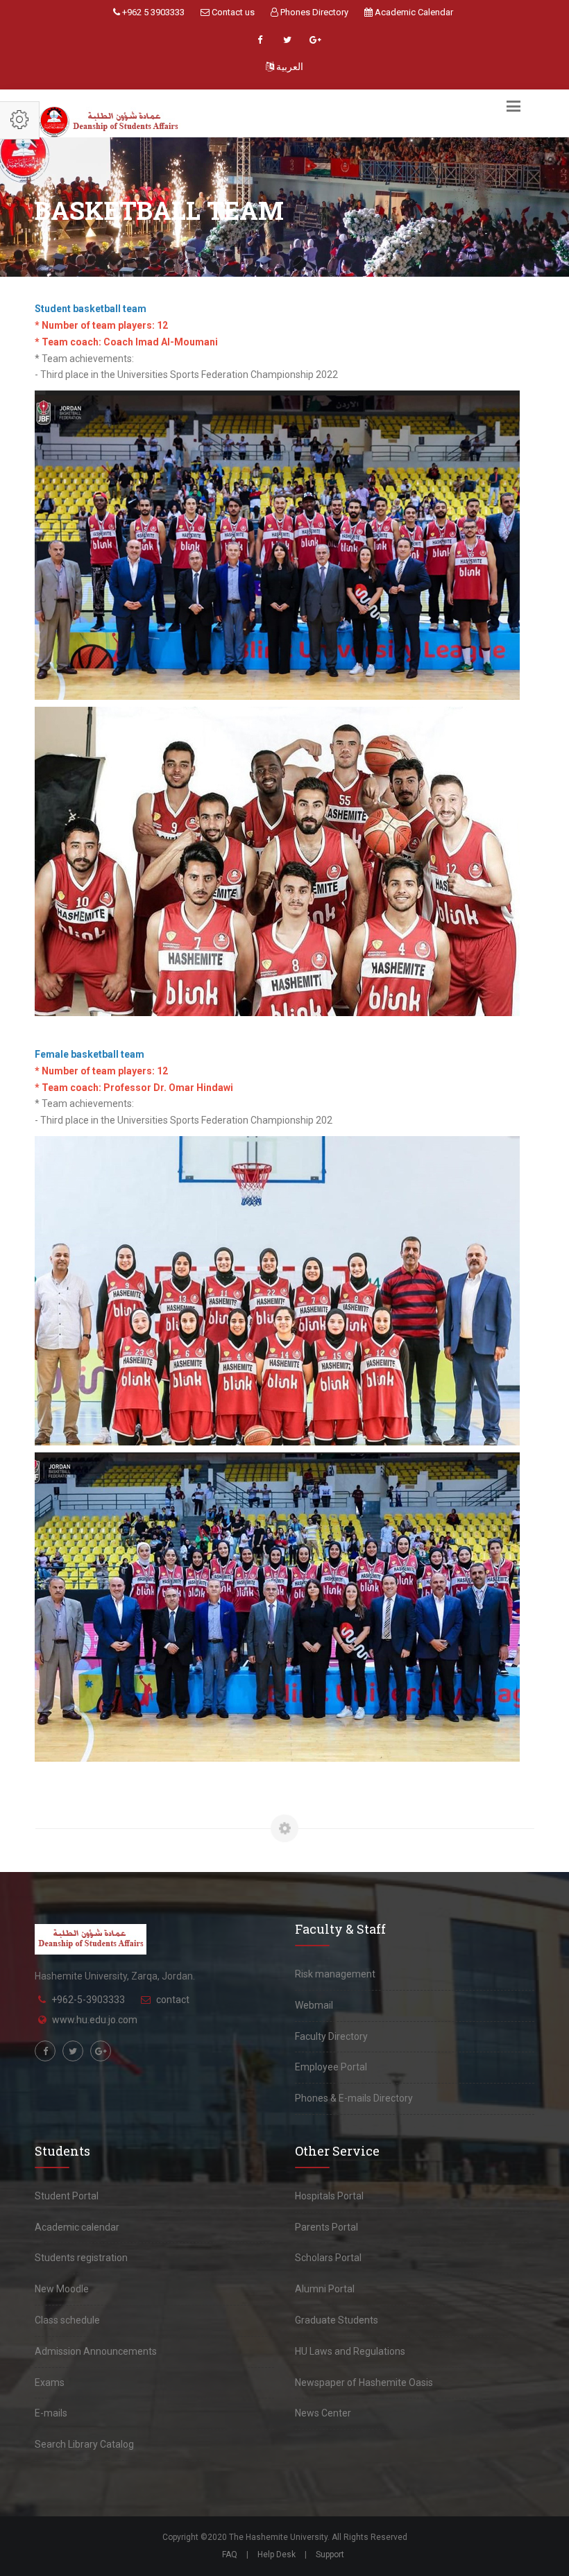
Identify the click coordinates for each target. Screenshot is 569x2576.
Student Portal (67, 2196)
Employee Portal (331, 2067)
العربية (289, 67)
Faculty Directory (331, 2036)
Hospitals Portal (329, 2196)
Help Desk (277, 2554)
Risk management (335, 1974)
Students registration (81, 2258)
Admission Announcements (96, 2351)
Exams (50, 2382)
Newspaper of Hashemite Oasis (364, 2382)
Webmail (314, 2005)
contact (173, 2000)
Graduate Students (337, 2320)
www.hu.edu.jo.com (95, 2020)
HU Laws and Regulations (350, 2351)
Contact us (232, 12)
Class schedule (67, 2320)
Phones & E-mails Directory (354, 2098)
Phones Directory (313, 12)
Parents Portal (326, 2227)
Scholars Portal (328, 2258)
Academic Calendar (413, 12)
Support (330, 2554)
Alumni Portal (325, 2289)
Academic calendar (77, 2227)
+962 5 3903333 (152, 12)
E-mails (51, 2413)
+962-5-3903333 (88, 2000)
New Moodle (62, 2289)
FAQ (230, 2554)
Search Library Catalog (84, 2444)
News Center (323, 2413)
